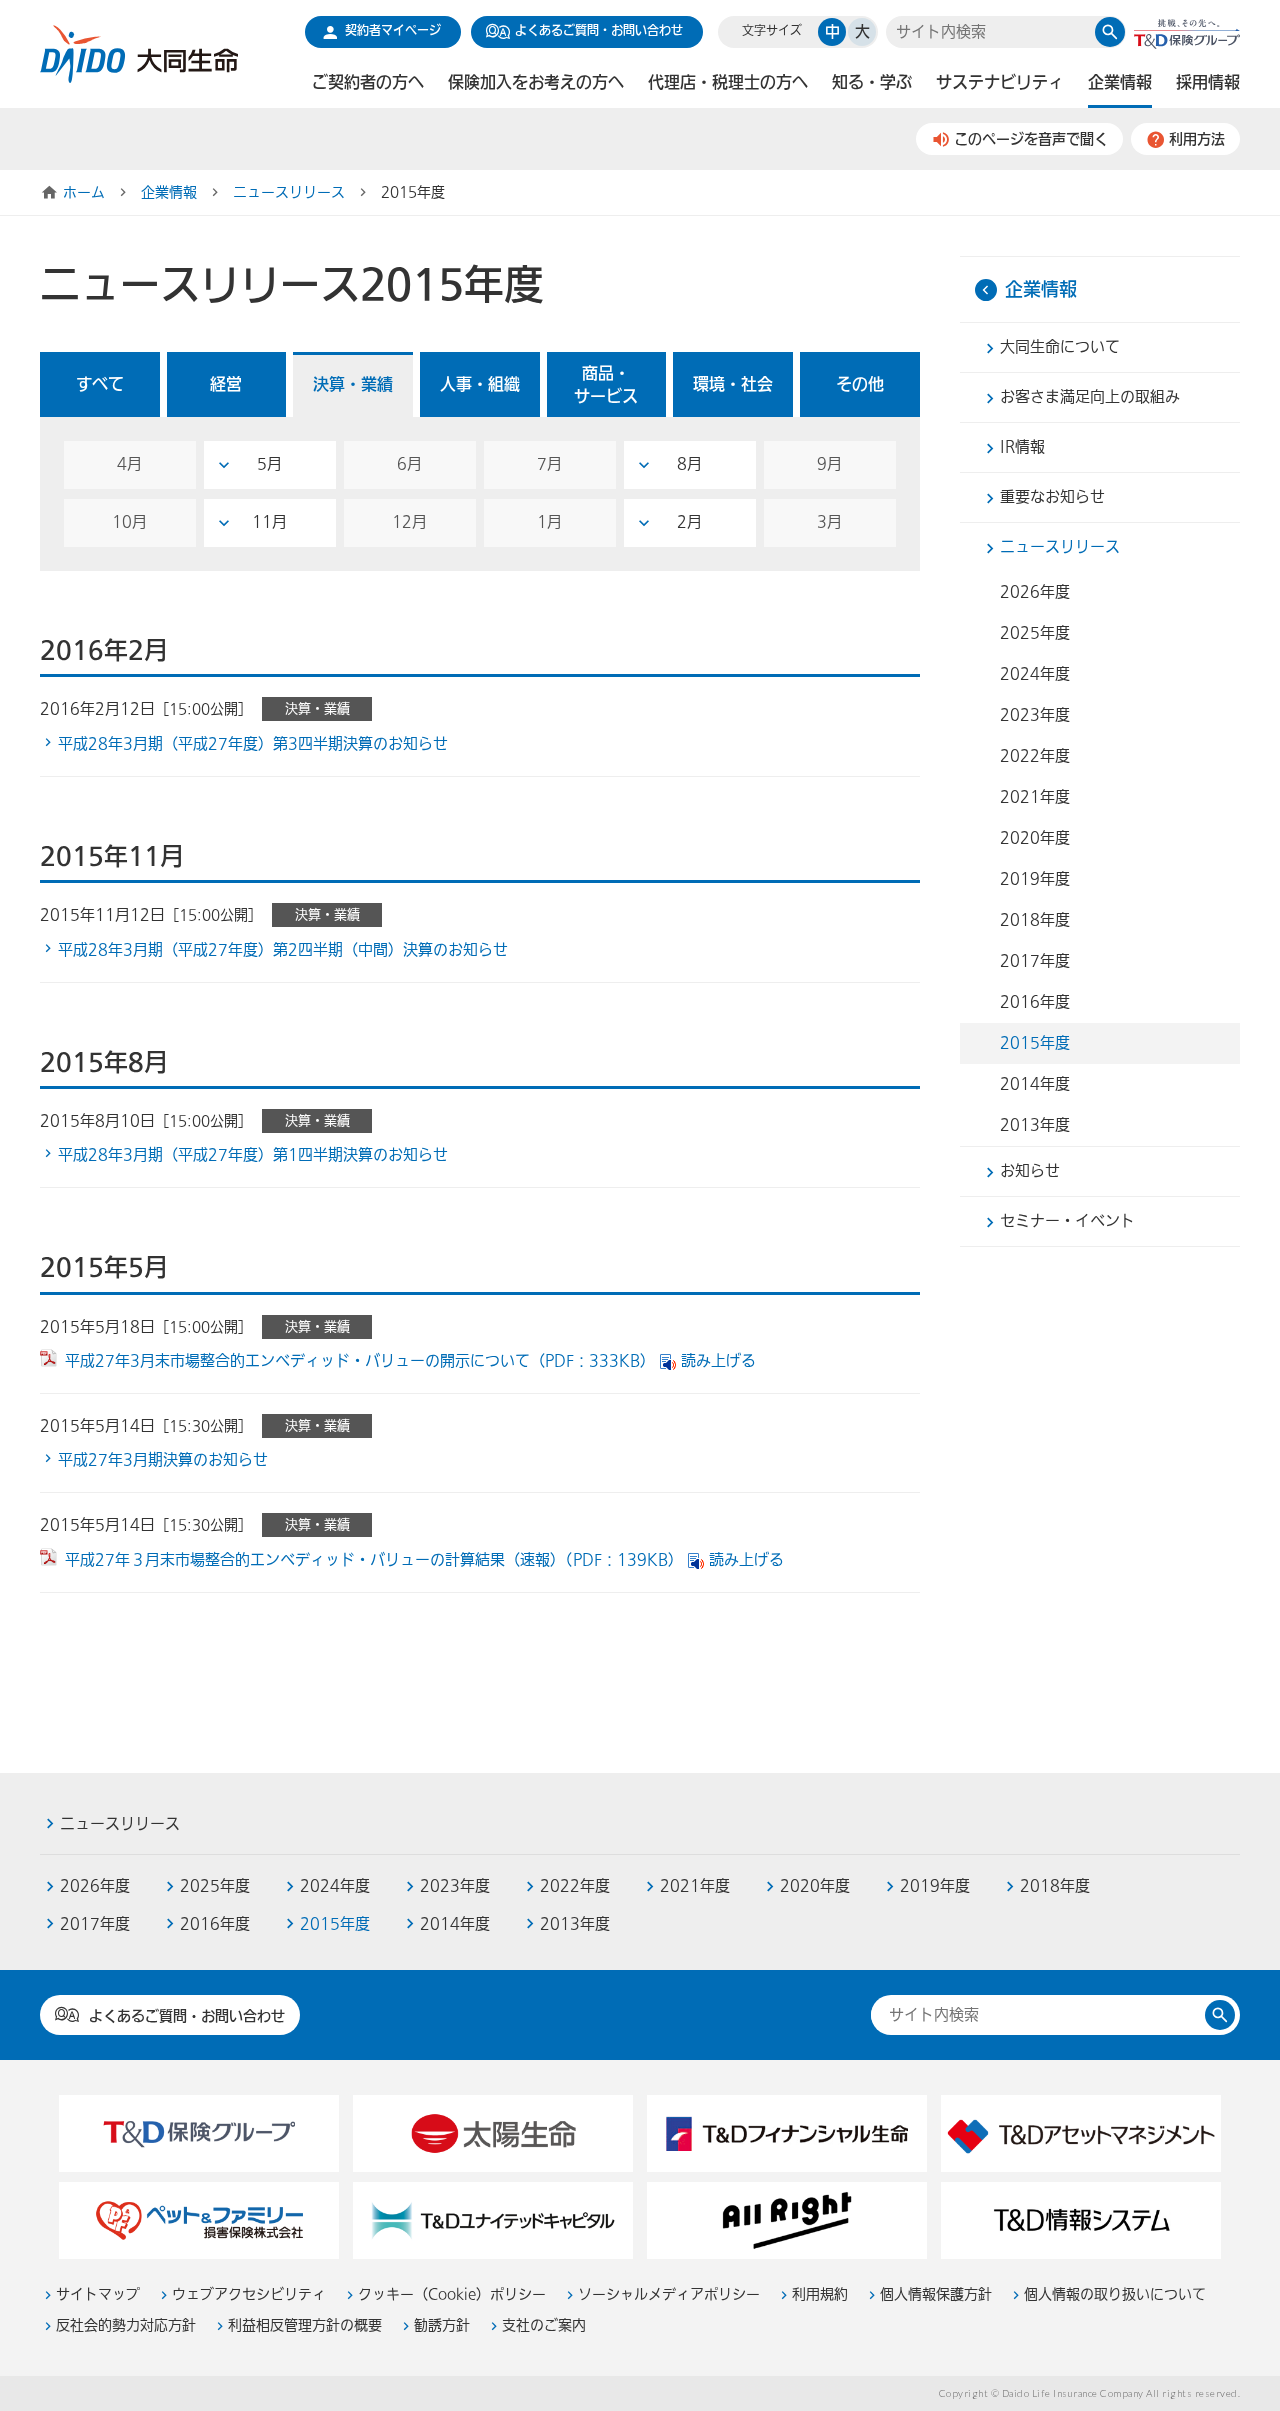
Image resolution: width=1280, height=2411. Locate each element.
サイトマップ (98, 2294)
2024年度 (1035, 674)
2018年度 (1035, 920)
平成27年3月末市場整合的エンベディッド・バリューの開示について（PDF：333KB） (360, 1361)
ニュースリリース (289, 193)
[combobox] (991, 32)
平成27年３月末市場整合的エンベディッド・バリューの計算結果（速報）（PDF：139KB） (374, 1560)
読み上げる (718, 1361)
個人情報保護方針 (936, 2294)
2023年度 (1035, 715)
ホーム (84, 193)
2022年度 (1035, 756)
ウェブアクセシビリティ (249, 2294)
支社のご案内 (544, 2325)
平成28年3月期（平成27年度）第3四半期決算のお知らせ (253, 744)
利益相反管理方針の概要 (305, 2325)
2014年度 (1035, 1084)
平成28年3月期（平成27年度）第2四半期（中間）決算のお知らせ (283, 950)
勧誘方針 (442, 2325)
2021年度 (1035, 797)
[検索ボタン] (1110, 32)
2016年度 (1035, 1002)
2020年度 (1035, 838)
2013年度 (1035, 1125)
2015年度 (1035, 1043)
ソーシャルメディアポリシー (669, 2294)
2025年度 (1035, 633)
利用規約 (820, 2294)
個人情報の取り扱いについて (1115, 2294)
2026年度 (1035, 592)
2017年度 (1035, 961)
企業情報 (169, 193)
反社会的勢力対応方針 (126, 2325)
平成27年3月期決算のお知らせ (163, 1460)
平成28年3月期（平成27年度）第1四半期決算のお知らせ (253, 1155)
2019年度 (1035, 879)
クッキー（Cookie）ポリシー (452, 2294)
